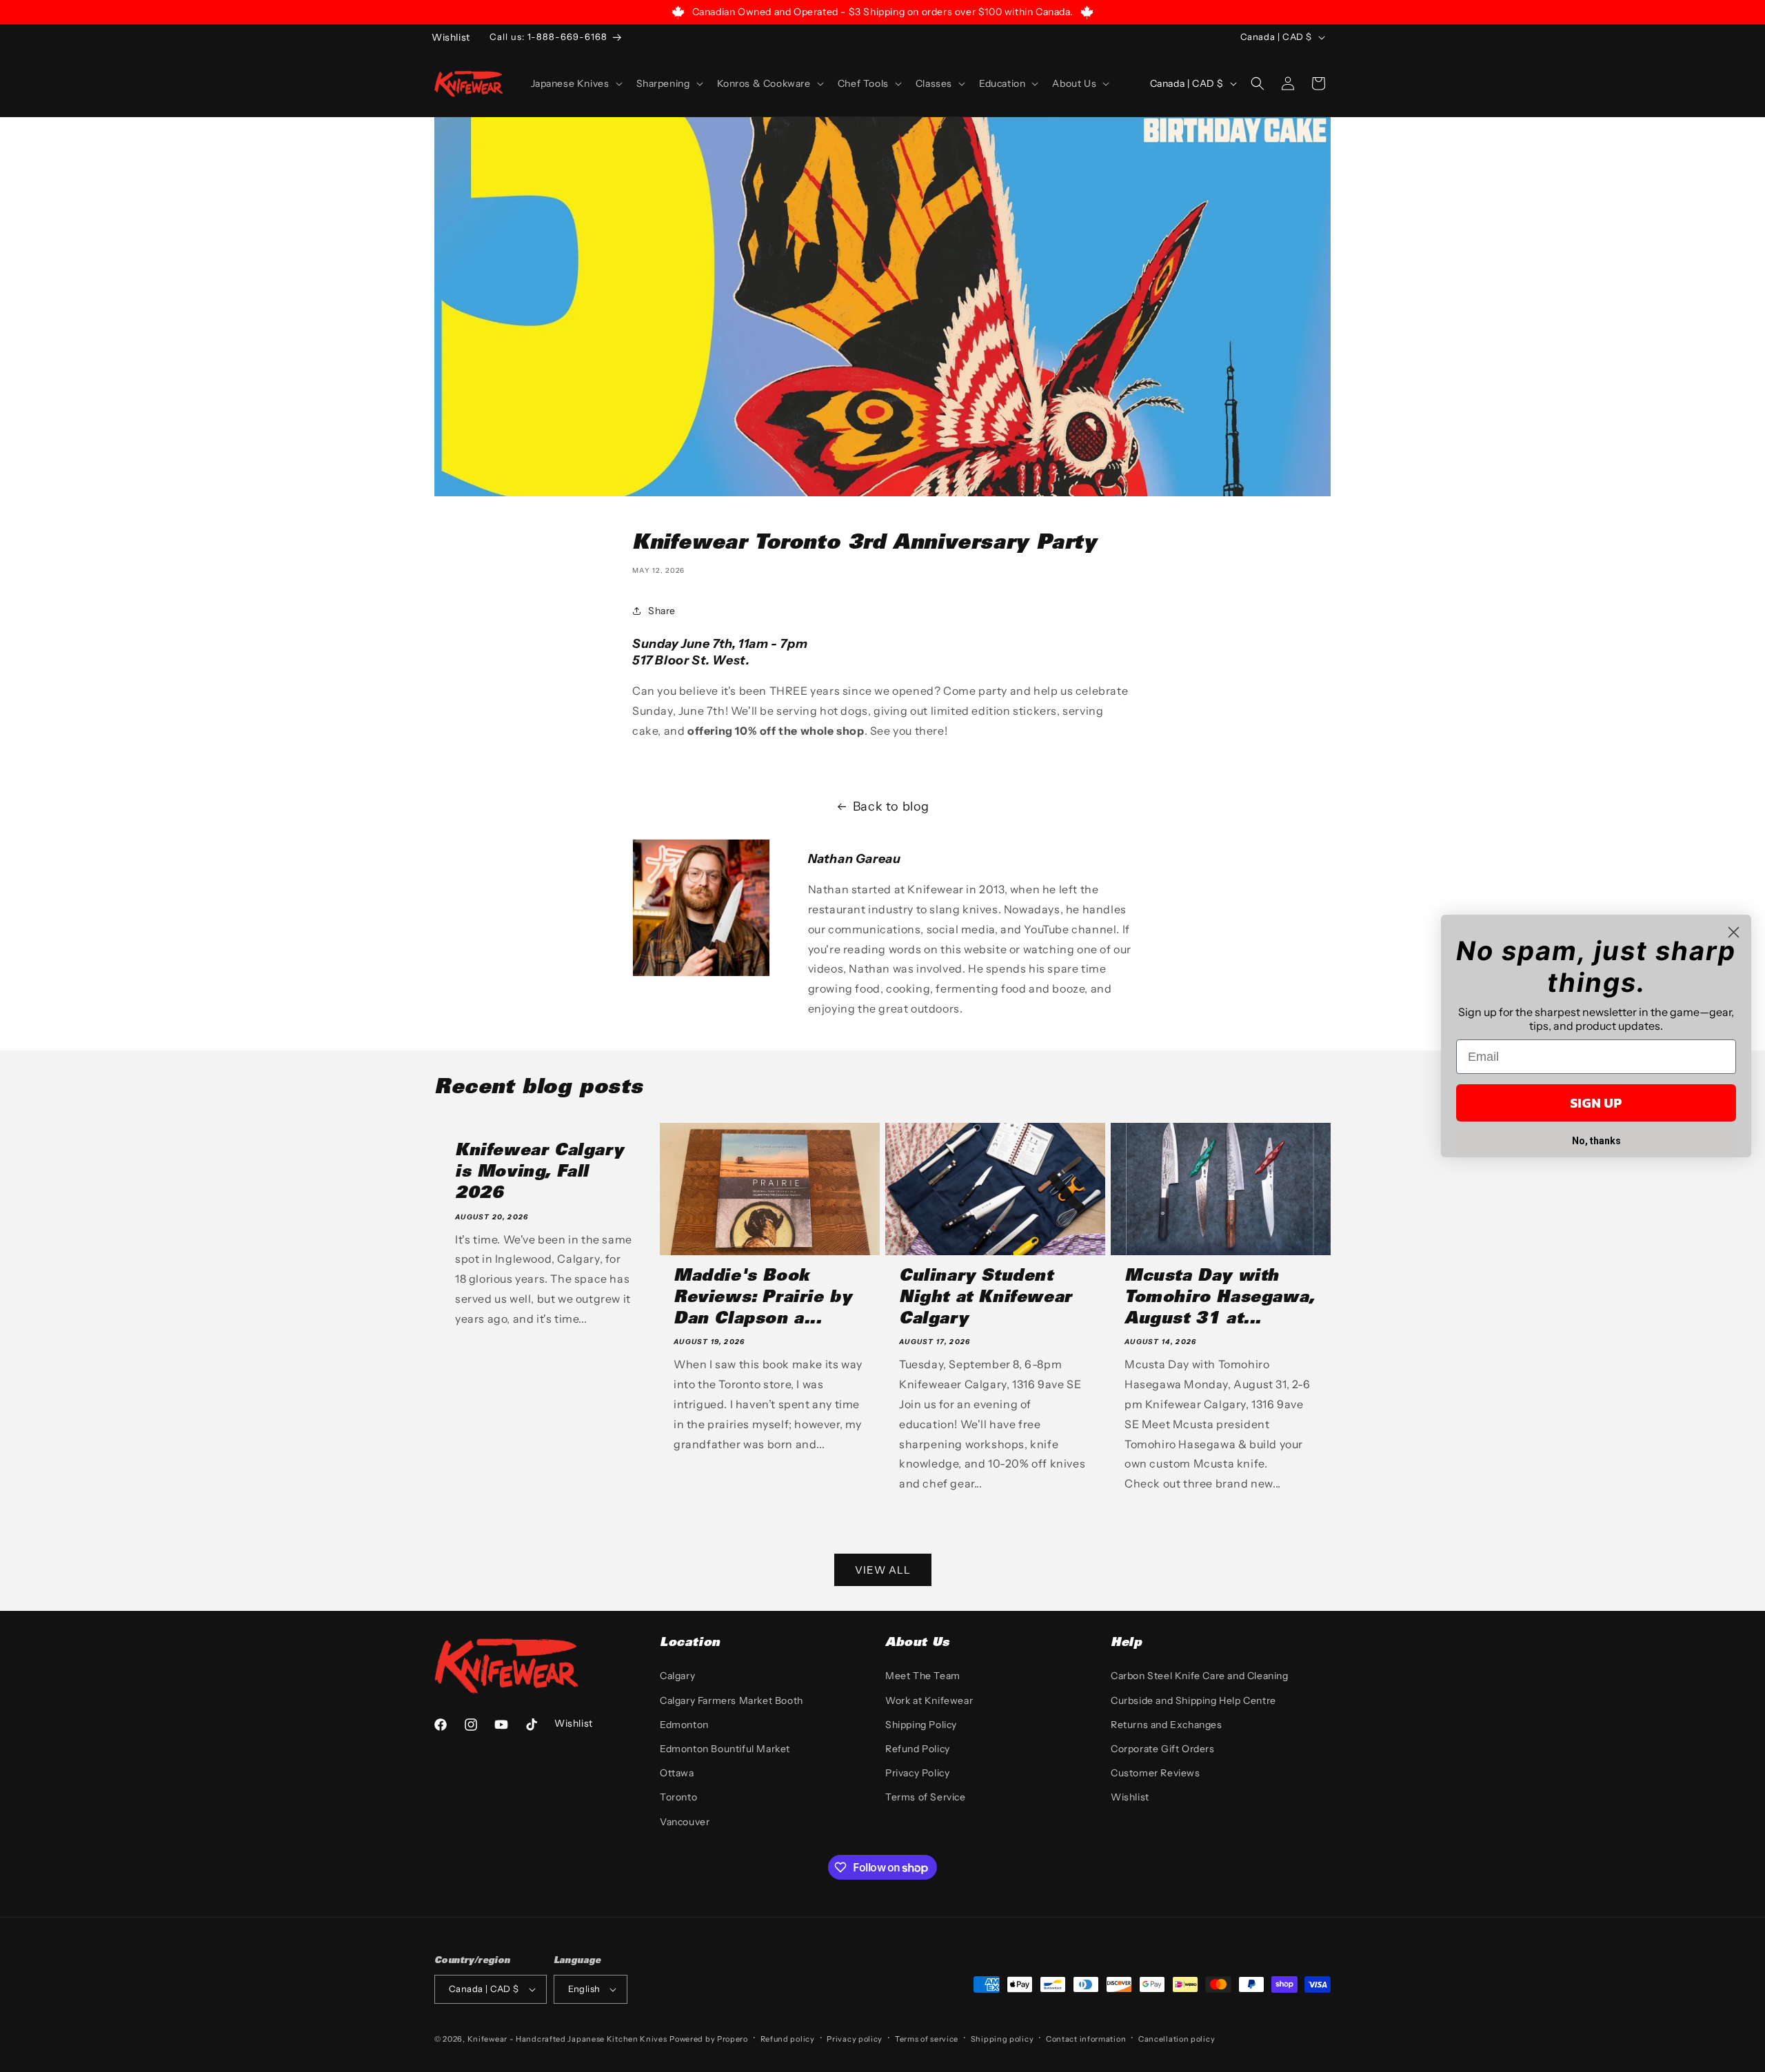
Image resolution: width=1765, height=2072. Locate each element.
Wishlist (1130, 1797)
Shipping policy (1002, 2039)
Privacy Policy (917, 1773)
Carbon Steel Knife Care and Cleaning (1200, 1676)
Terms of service (927, 2039)
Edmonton (684, 1725)
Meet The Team (923, 1676)
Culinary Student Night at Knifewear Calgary (986, 1299)
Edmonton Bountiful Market (725, 1749)
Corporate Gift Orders (1163, 1749)
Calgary (677, 1676)
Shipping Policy (921, 1725)
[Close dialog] (1734, 932)
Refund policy (788, 2039)
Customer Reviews (1156, 1773)
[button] (575, 83)
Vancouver (685, 1822)
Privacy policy (855, 2039)
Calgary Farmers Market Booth (732, 1700)
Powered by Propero (709, 2039)
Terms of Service (926, 1797)
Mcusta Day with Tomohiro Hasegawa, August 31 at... (1219, 1299)
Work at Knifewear (929, 1700)
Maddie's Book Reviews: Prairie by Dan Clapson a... (763, 1299)
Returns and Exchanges (1167, 1725)
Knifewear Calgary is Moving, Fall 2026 (539, 1173)
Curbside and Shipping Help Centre (1193, 1700)
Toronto (678, 1797)
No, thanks (1596, 1141)
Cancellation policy (1177, 2039)
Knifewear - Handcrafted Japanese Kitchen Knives (567, 2039)
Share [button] (662, 611)
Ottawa (677, 1773)
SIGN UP (1596, 1103)
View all (883, 1570)
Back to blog (891, 806)
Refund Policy (918, 1749)
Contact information (1086, 2039)
